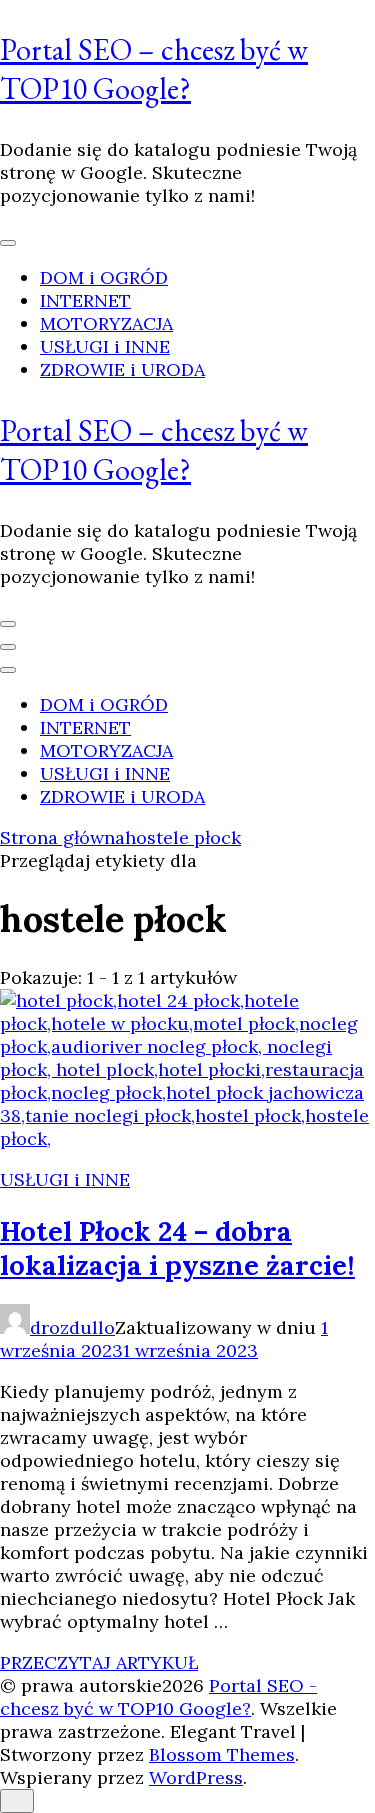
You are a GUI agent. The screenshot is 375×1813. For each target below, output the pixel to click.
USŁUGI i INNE (105, 346)
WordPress (196, 1777)
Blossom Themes (222, 1754)
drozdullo (72, 1327)
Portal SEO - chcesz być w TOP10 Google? (158, 1697)
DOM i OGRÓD (104, 277)
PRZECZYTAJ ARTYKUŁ (99, 1662)
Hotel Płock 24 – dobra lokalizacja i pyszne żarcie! (177, 1248)
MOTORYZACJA (106, 323)
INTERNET (85, 300)
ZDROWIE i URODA (122, 369)
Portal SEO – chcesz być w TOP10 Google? (154, 69)
